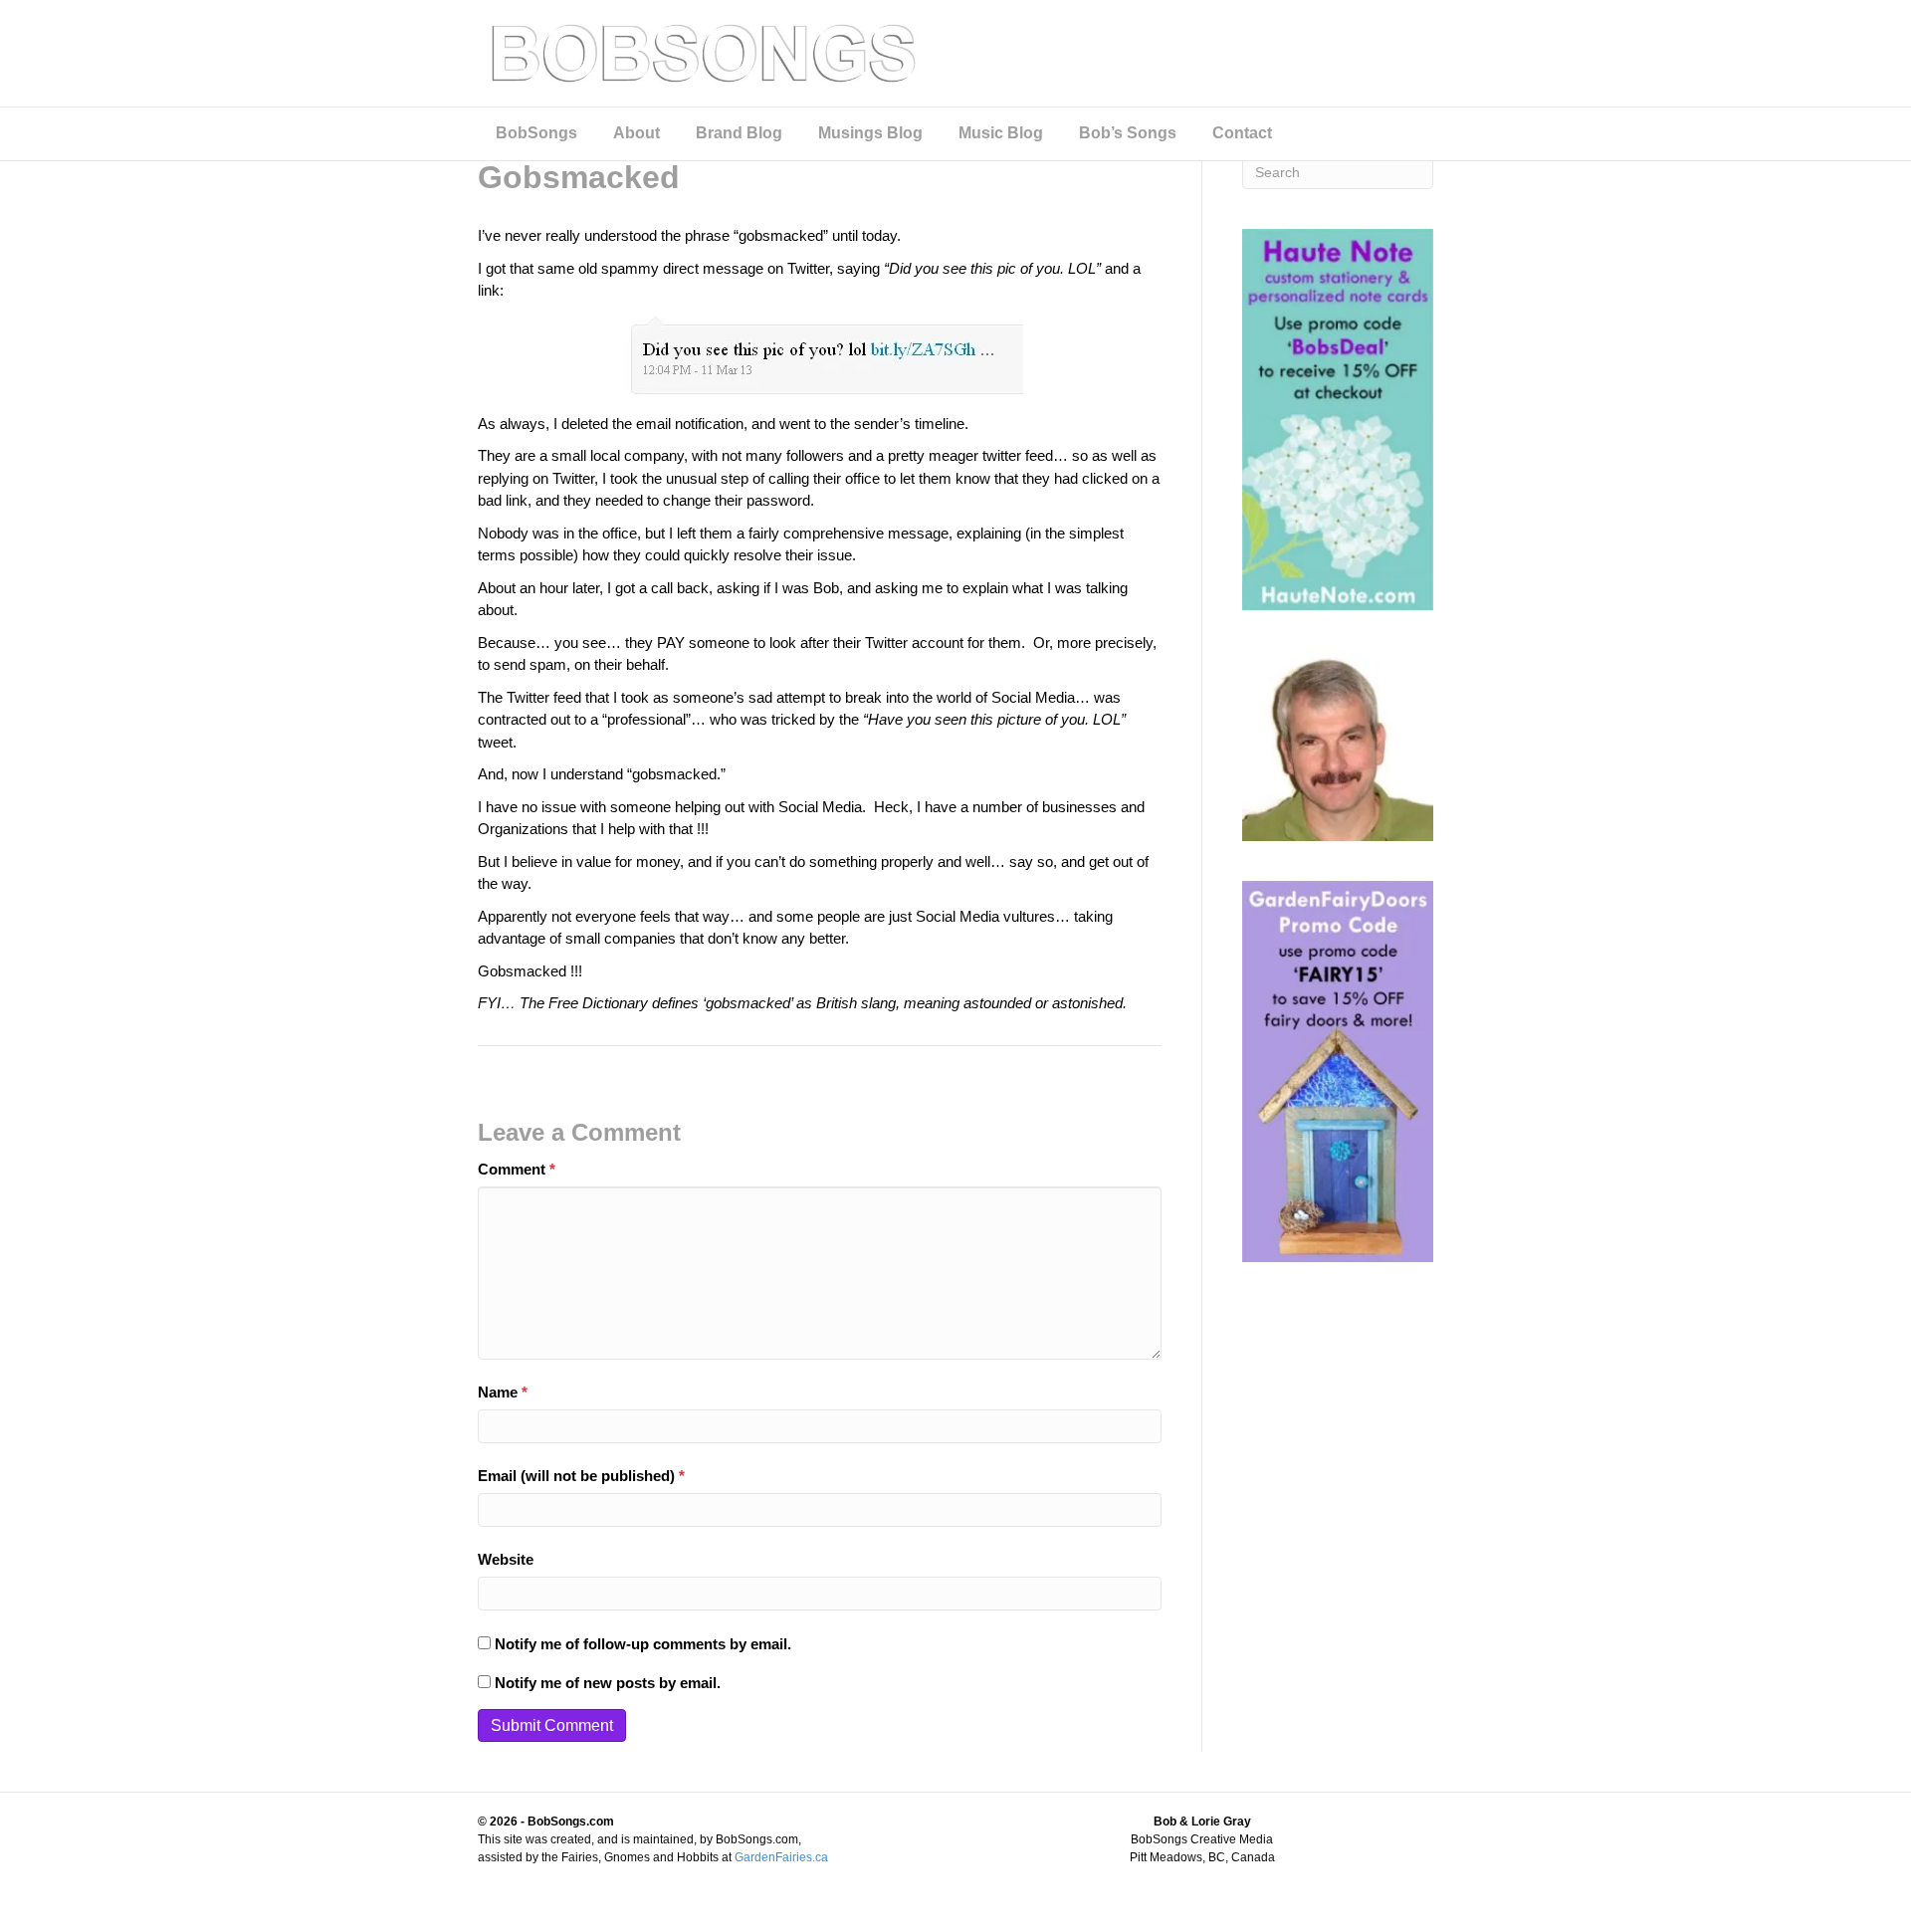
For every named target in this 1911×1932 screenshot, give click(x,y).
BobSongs (536, 133)
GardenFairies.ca (781, 1857)
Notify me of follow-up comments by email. (643, 1644)
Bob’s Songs (1128, 133)
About (637, 133)
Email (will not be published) (581, 1476)
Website (506, 1559)
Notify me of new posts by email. (608, 1683)
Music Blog (1001, 133)
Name (503, 1392)
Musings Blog (870, 133)
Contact (1242, 133)
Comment (517, 1169)
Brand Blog (739, 133)
